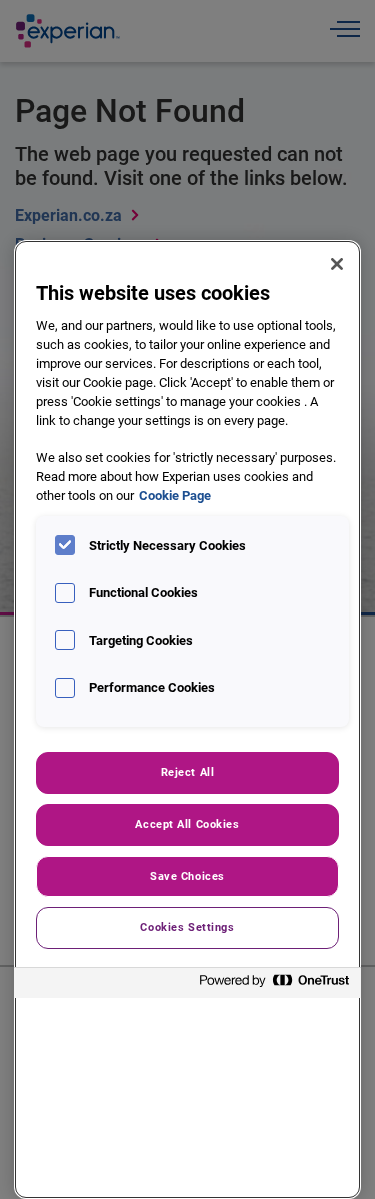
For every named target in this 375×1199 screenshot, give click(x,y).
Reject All (188, 772)
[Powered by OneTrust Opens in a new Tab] (275, 985)
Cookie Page (175, 495)
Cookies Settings (187, 927)
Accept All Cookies (187, 824)
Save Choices (187, 876)
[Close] (337, 264)
